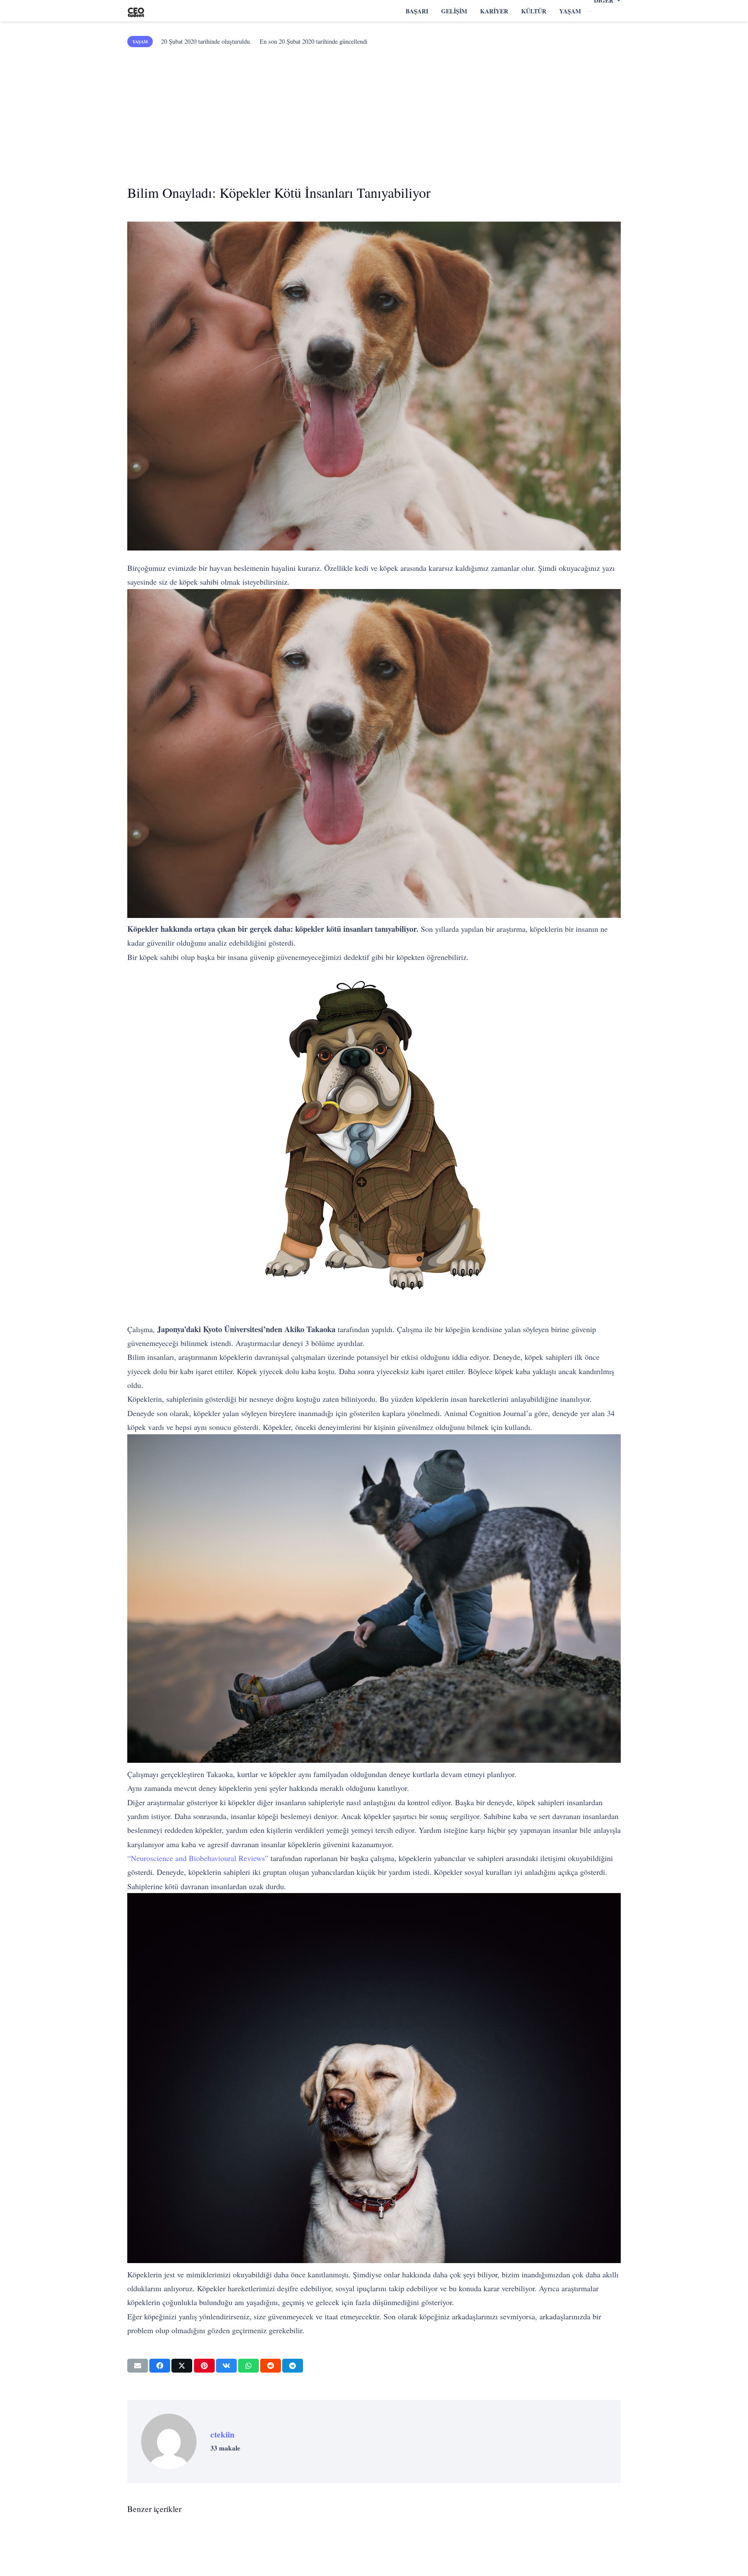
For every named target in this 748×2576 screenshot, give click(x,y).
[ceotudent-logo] (136, 11)
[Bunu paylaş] (160, 2366)
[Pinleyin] (204, 2366)
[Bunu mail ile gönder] (138, 2366)
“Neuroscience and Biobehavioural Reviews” (198, 1858)
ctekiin (222, 2434)
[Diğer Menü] (590, 11)
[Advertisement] (374, 113)
